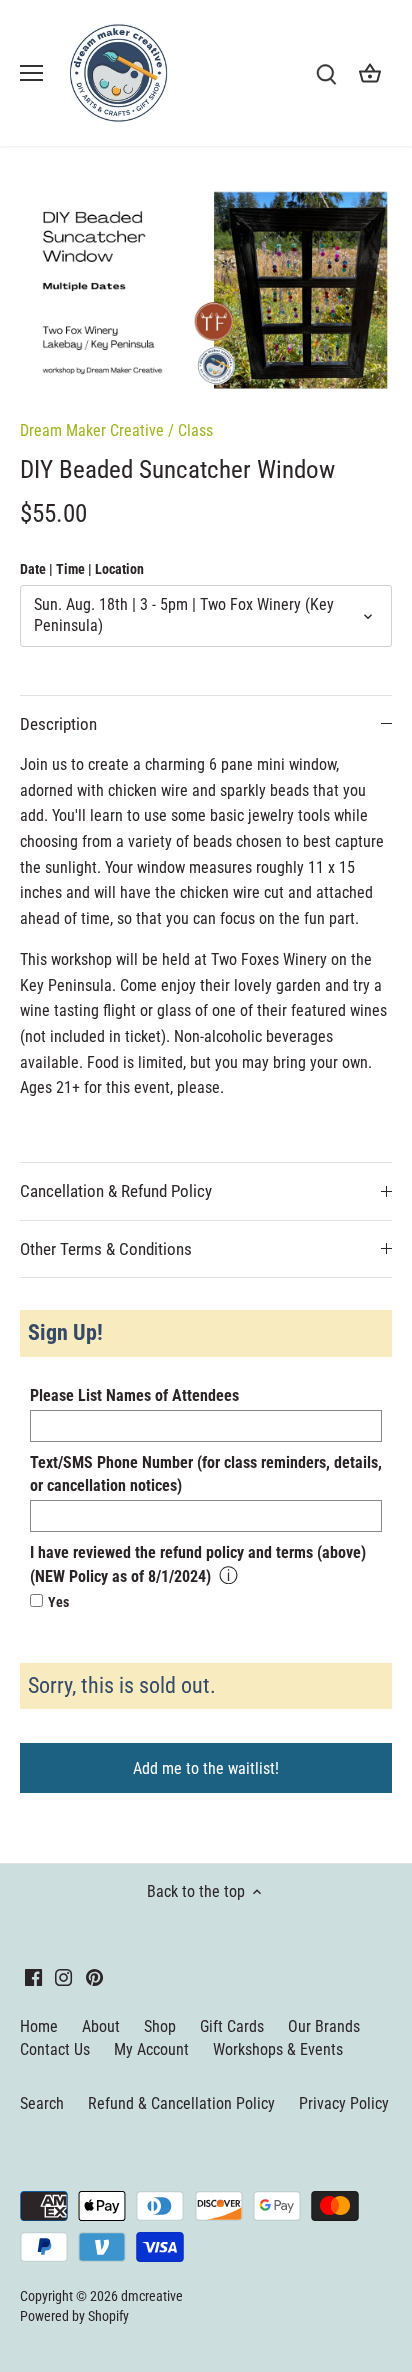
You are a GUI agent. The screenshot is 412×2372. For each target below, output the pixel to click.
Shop (160, 2026)
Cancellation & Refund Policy (116, 1191)
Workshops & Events (278, 2049)
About (101, 2026)
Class (195, 430)
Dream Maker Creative (92, 430)
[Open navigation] (31, 73)
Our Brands (324, 2026)
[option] (206, 290)
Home (39, 2026)
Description (58, 724)
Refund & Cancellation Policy (181, 2103)
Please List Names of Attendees (134, 1395)
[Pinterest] (94, 1977)
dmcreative (152, 2296)
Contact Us (55, 2049)
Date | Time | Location (82, 569)
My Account (151, 2049)
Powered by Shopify (74, 2316)
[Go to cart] (370, 73)
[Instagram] (63, 1977)
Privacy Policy (344, 2103)
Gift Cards (232, 2026)
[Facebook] (33, 1977)
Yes (58, 1602)
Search (42, 2103)
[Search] (326, 73)
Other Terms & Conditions (106, 1249)
